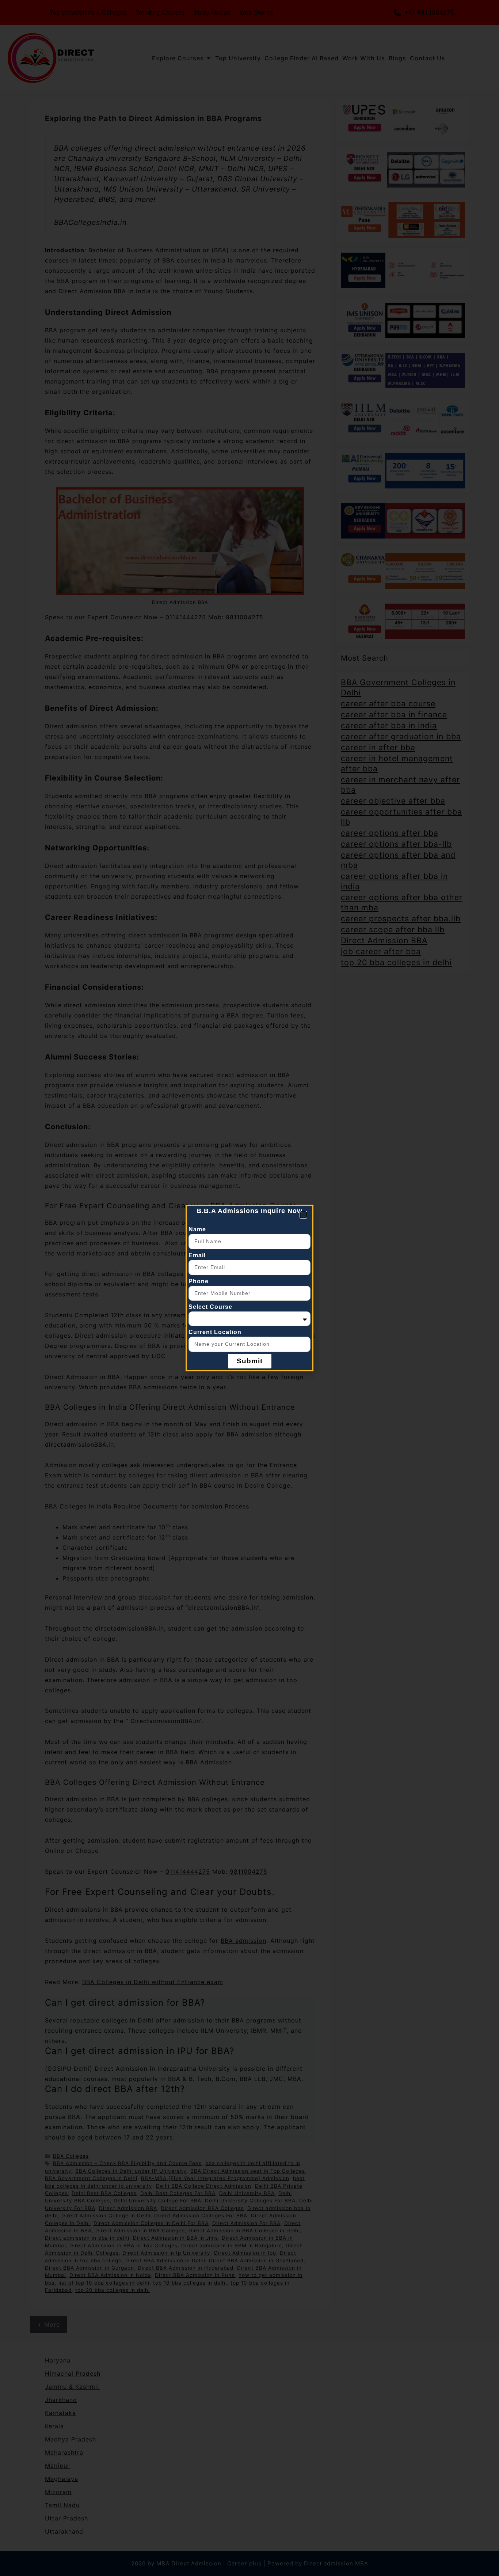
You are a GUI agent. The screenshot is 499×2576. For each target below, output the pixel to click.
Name (197, 1229)
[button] (303, 1215)
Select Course (210, 1307)
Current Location (215, 1332)
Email (197, 1255)
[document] (249, 1288)
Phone (199, 1281)
